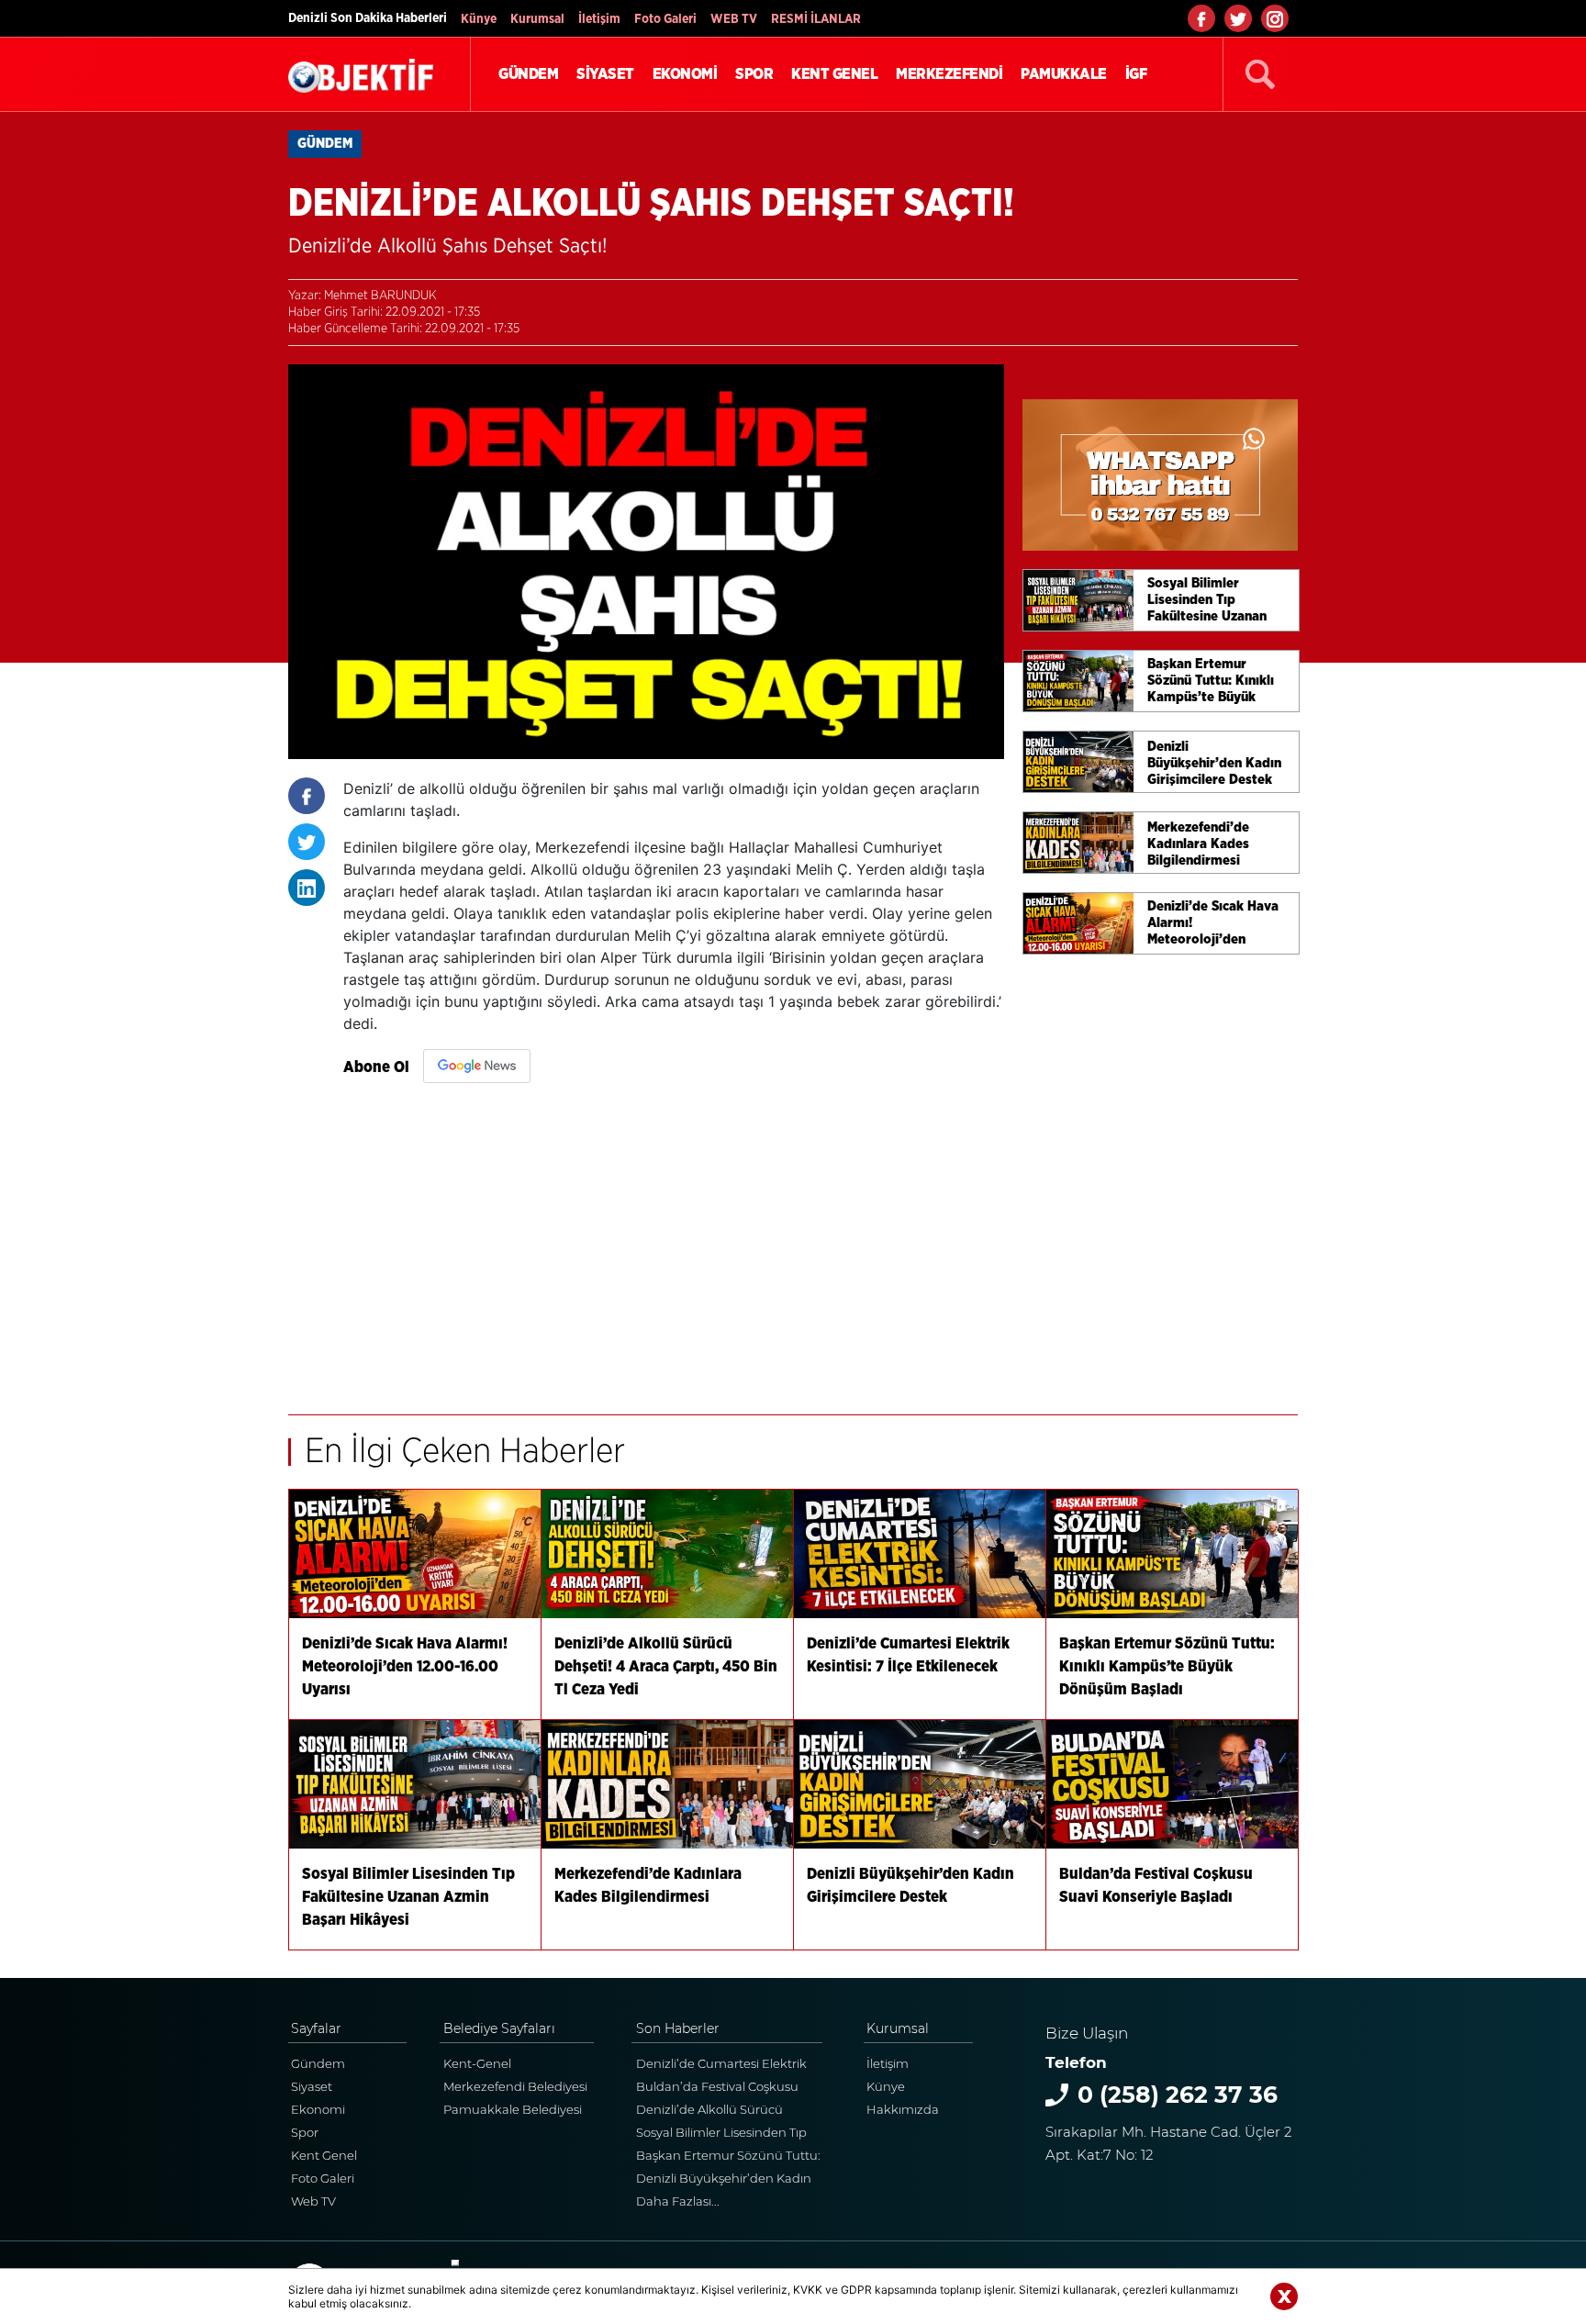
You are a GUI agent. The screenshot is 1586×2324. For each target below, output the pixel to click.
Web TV (313, 2201)
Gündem (318, 2063)
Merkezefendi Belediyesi (515, 2086)
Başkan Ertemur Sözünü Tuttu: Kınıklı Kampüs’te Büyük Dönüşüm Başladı (728, 2157)
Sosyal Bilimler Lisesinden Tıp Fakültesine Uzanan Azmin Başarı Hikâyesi (721, 2134)
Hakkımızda (903, 2109)
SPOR (754, 74)
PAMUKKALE (1064, 74)
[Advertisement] (674, 1240)
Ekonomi (318, 2109)
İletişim (599, 19)
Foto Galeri (665, 19)
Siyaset (312, 2086)
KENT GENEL (834, 74)
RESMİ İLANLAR (816, 19)
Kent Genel (324, 2155)
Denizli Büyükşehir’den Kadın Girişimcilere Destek (724, 2180)
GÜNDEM (528, 74)
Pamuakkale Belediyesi (513, 2109)
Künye (479, 19)
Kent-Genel (477, 2063)
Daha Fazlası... (678, 2201)
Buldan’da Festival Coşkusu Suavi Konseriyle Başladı (717, 2089)
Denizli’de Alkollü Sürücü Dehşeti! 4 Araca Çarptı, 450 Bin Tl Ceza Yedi (729, 2112)
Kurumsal (537, 19)
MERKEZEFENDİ (949, 74)
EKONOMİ (685, 74)
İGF (1136, 74)
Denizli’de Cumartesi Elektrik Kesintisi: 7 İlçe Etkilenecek (721, 2066)
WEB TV (734, 19)
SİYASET (605, 74)
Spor (305, 2132)
